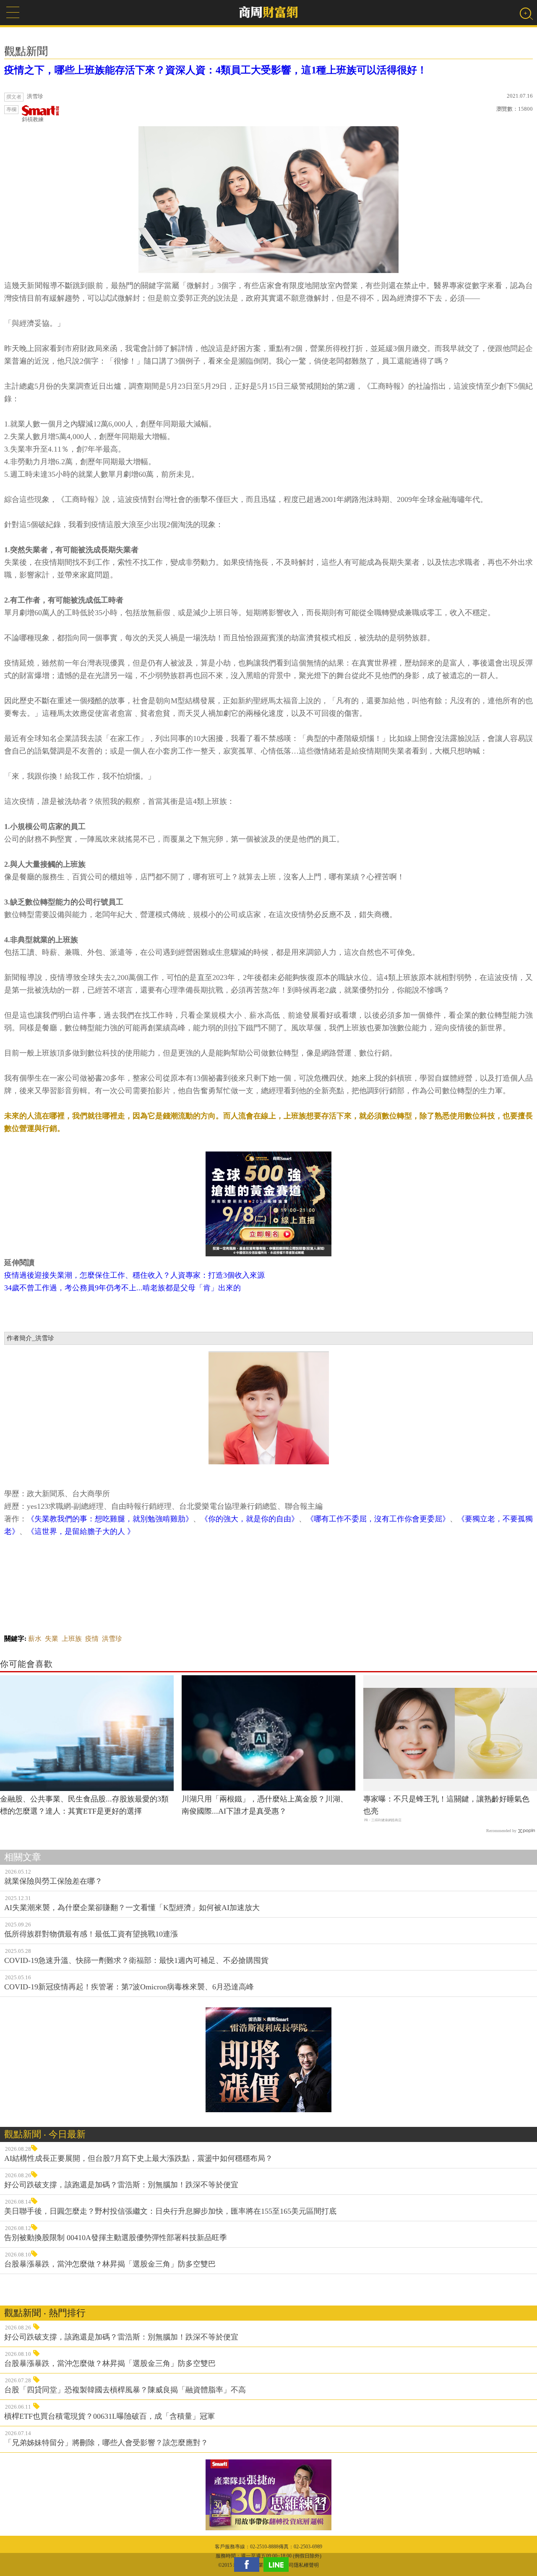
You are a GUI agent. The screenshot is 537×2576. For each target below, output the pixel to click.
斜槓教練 (33, 119)
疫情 (92, 1639)
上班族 (72, 1639)
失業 (52, 1639)
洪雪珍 (112, 1639)
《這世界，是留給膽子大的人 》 (81, 1531)
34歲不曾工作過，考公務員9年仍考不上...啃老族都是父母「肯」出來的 (123, 1288)
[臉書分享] (249, 2564)
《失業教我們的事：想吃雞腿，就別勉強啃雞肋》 (110, 1519)
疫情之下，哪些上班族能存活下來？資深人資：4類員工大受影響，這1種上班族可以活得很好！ (216, 70)
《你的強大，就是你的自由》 (250, 1519)
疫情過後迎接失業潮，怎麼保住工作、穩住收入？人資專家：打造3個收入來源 (134, 1275)
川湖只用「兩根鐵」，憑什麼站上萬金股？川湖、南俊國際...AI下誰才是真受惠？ (265, 1805)
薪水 (35, 1639)
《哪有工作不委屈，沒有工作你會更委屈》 (378, 1519)
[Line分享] (278, 2564)
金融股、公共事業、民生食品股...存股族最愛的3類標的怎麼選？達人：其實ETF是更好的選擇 (84, 1805)
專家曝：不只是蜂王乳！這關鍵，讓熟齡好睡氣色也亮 (446, 1805)
